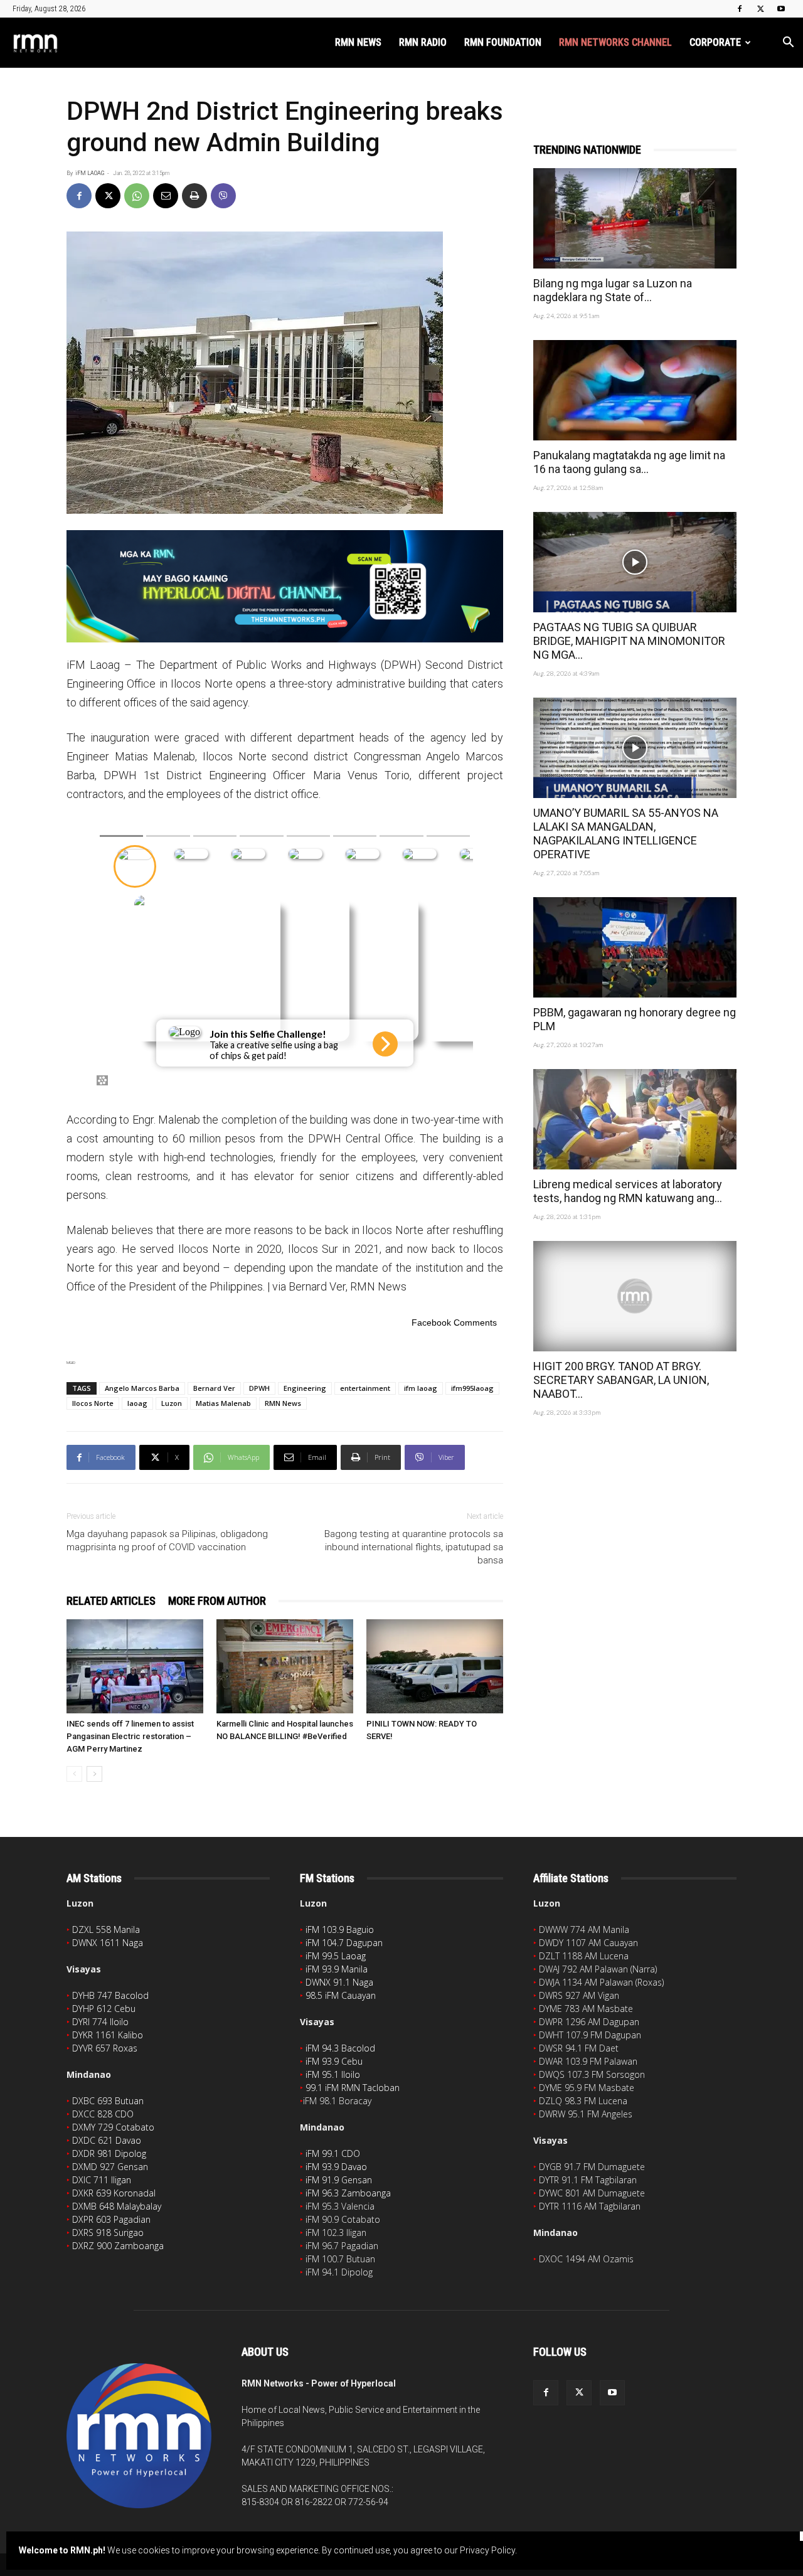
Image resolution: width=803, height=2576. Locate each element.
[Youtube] (781, 9)
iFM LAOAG (90, 173)
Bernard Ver (214, 1388)
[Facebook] (740, 9)
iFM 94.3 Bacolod (340, 2048)
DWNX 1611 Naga (108, 1943)
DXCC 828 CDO (103, 2114)
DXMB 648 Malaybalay (117, 2206)
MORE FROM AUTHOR (217, 1601)
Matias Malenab (223, 1403)
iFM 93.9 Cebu (334, 2061)
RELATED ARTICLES (111, 1601)
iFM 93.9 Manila (337, 1969)
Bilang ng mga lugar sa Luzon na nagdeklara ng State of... (613, 290)
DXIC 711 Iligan (102, 2180)
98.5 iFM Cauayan (341, 1995)
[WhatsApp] (137, 196)
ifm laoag (421, 1388)
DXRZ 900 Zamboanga (118, 2246)
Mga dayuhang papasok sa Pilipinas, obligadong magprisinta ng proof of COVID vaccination (167, 1541)
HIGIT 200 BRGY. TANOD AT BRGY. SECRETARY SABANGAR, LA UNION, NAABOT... (621, 1380)
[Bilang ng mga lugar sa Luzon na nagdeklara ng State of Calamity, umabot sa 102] (635, 218)
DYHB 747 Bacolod (110, 1995)
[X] (760, 9)
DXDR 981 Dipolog (109, 2153)
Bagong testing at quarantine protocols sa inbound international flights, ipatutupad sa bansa (414, 1547)
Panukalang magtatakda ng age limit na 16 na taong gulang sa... (629, 462)
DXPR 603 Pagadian (111, 2219)
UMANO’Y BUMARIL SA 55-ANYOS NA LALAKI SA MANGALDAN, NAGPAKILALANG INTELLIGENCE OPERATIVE (626, 833)
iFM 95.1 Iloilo (333, 2074)
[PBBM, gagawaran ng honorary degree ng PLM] (635, 947)
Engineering (305, 1388)
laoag (137, 1403)
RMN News (283, 1403)
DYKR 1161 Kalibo (108, 2035)
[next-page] (94, 1774)
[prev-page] (74, 1774)
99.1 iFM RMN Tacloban (353, 2088)
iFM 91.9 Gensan (339, 2180)
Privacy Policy (487, 2550)
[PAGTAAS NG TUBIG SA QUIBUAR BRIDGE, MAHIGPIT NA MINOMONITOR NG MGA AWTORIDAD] (635, 562)
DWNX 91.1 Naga (339, 1982)
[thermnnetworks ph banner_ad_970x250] (285, 586)
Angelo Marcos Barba (142, 1388)
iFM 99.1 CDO (333, 2153)
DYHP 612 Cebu (104, 2009)
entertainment (365, 1388)
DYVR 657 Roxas (105, 2048)
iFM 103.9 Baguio (340, 1929)
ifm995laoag (472, 1388)
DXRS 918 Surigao (108, 2233)
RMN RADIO (423, 42)
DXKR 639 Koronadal (114, 2193)
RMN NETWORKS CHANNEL (615, 42)
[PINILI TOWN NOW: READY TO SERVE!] (435, 1666)
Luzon (172, 1403)
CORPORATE (715, 42)
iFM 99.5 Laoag (336, 1956)
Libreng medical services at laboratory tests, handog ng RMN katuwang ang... (628, 1191)
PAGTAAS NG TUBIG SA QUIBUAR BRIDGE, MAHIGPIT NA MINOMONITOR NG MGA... (629, 641)
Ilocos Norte (93, 1403)
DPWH (259, 1388)
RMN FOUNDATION (503, 42)
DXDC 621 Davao (107, 2140)
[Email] (166, 196)
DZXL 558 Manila (106, 1929)
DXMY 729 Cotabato (113, 2127)
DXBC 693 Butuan (108, 2101)
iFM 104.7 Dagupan (344, 1943)
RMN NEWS (358, 42)
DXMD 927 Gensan (110, 2167)
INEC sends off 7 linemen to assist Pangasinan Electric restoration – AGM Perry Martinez (130, 1736)
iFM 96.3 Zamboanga (348, 2193)
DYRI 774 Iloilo (100, 2022)
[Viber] (223, 196)
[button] (788, 44)
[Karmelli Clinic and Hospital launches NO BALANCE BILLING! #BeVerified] (285, 1666)
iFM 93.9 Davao (336, 2167)
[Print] (194, 196)
